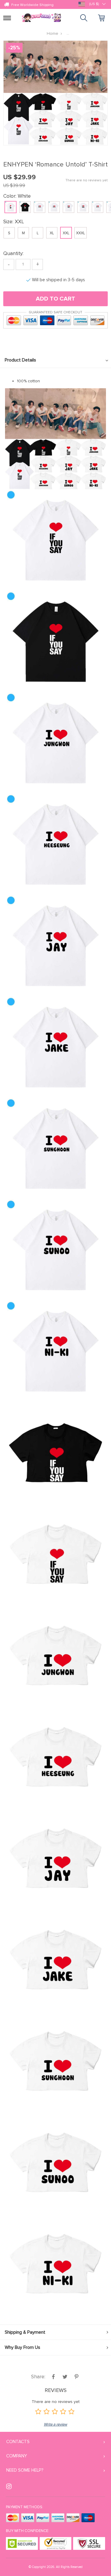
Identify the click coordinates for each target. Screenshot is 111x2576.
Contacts (18, 2442)
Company (17, 2456)
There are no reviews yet (87, 180)
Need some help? (25, 2470)
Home (53, 33)
